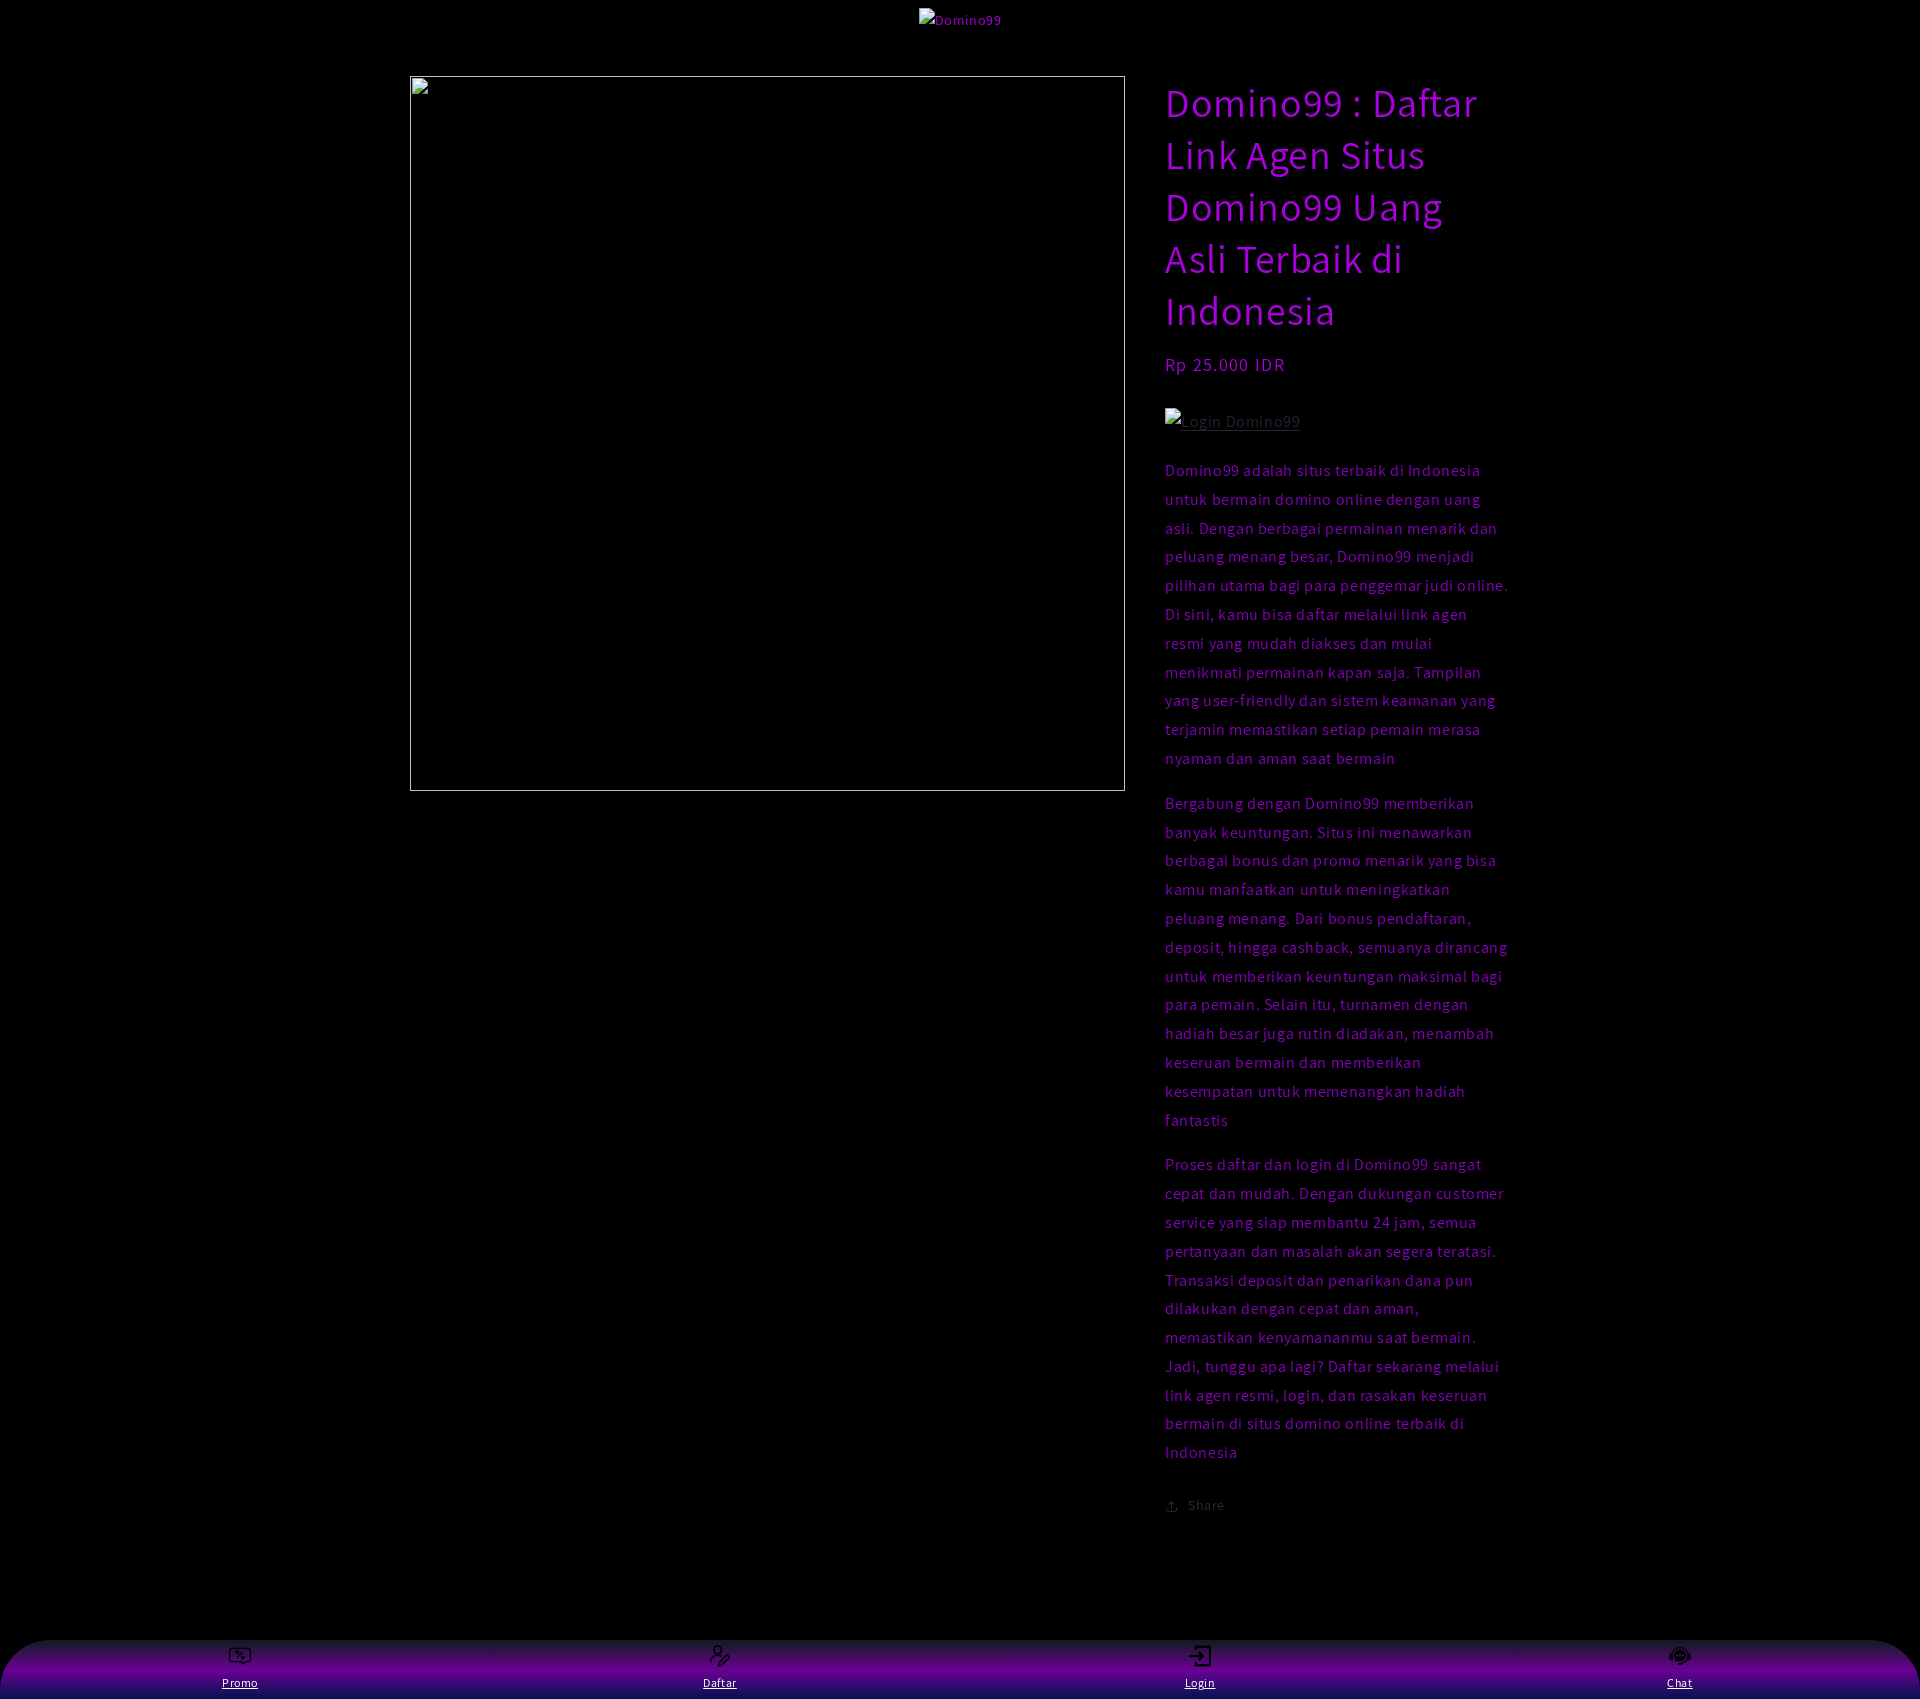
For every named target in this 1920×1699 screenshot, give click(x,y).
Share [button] (1206, 1505)
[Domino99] (1232, 421)
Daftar (720, 1682)
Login (1200, 1682)
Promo (240, 1682)
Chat (1679, 1682)
